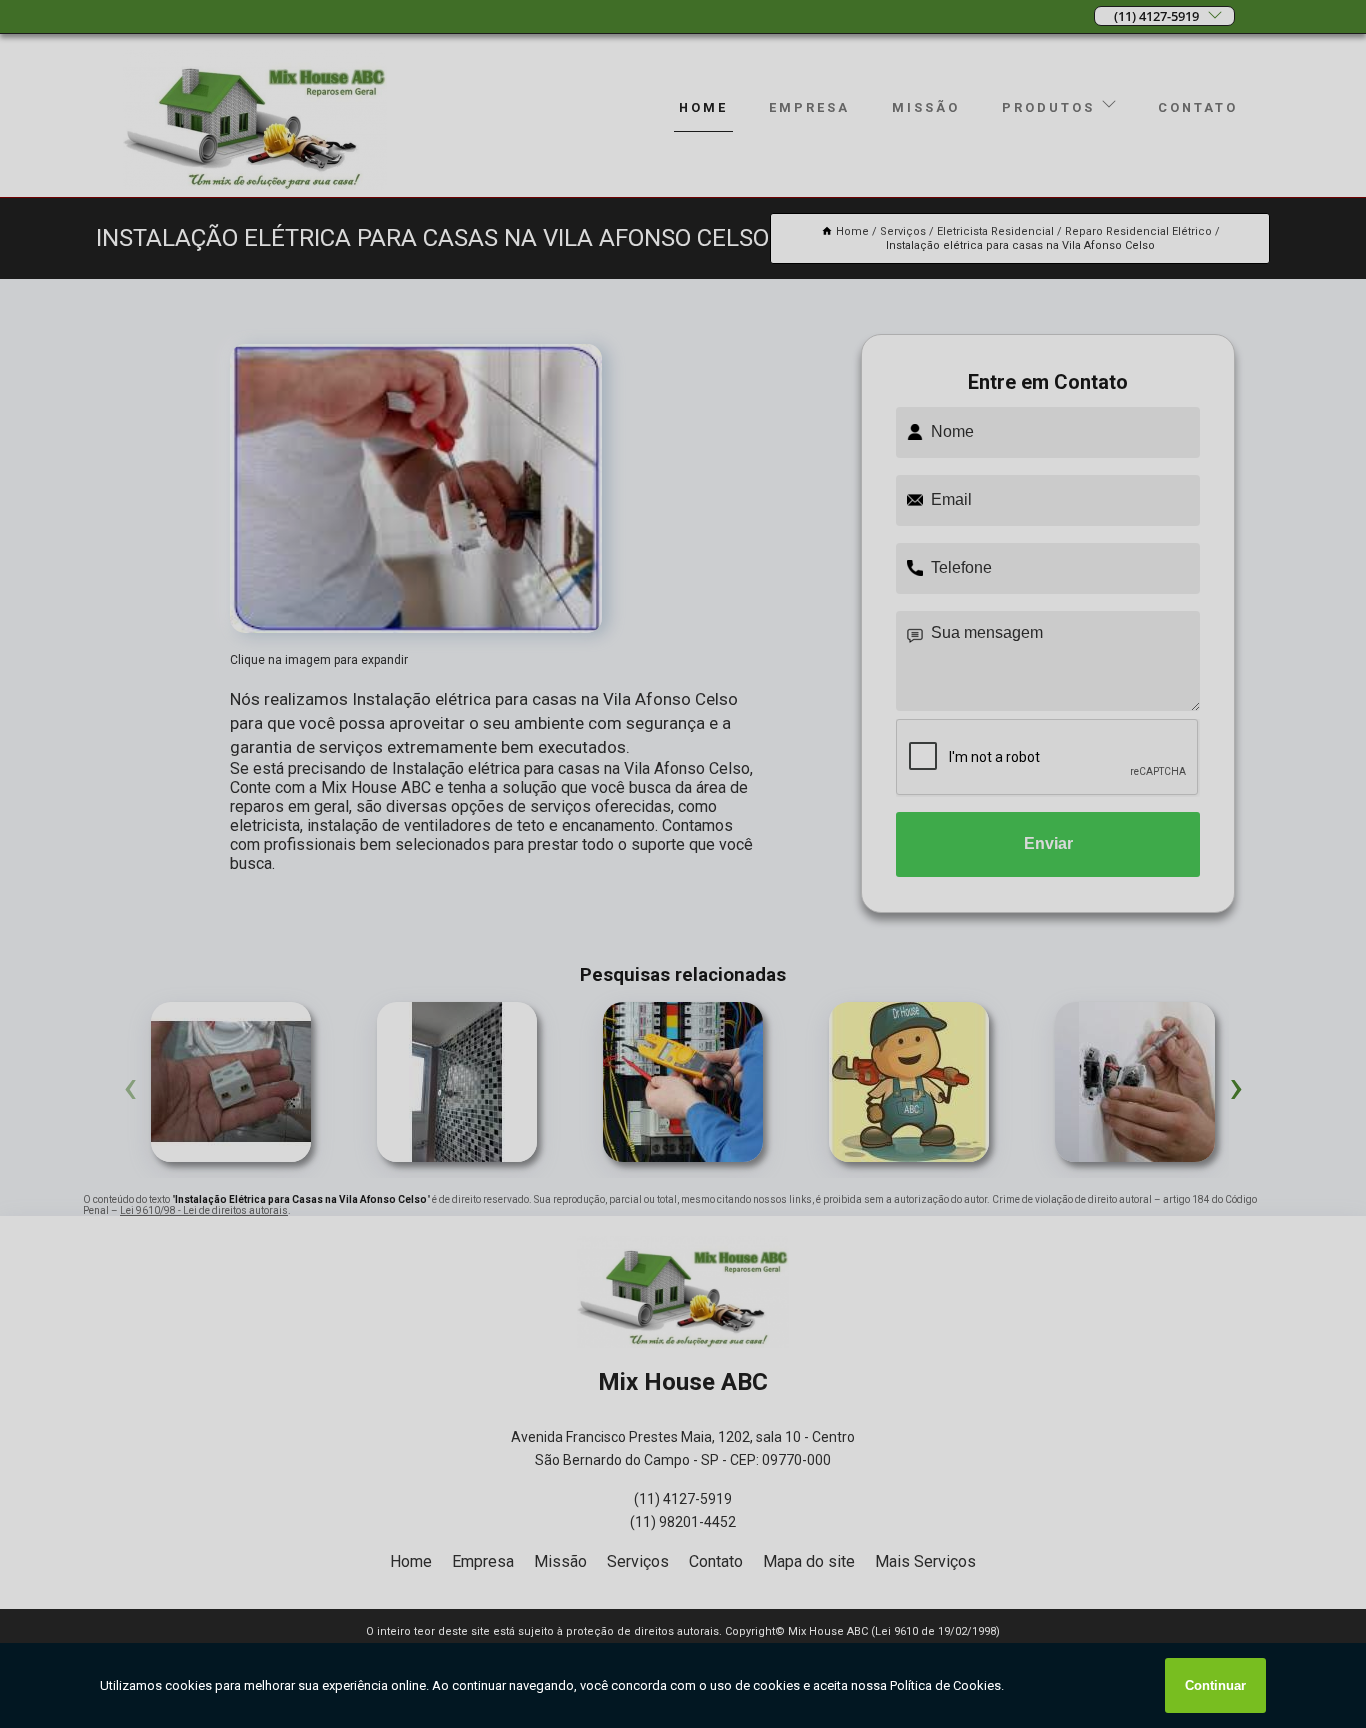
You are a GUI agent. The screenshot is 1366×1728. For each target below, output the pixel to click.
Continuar (1215, 1685)
